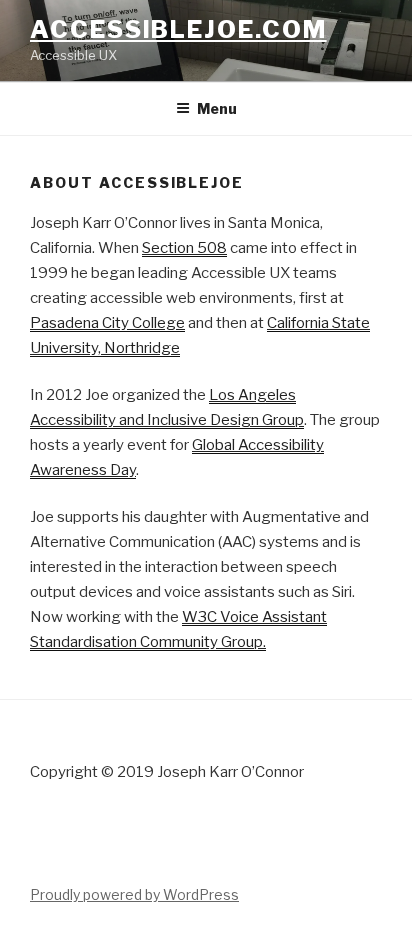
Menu (217, 108)
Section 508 (184, 248)
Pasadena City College (107, 323)
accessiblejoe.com (178, 29)
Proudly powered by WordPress (134, 894)
